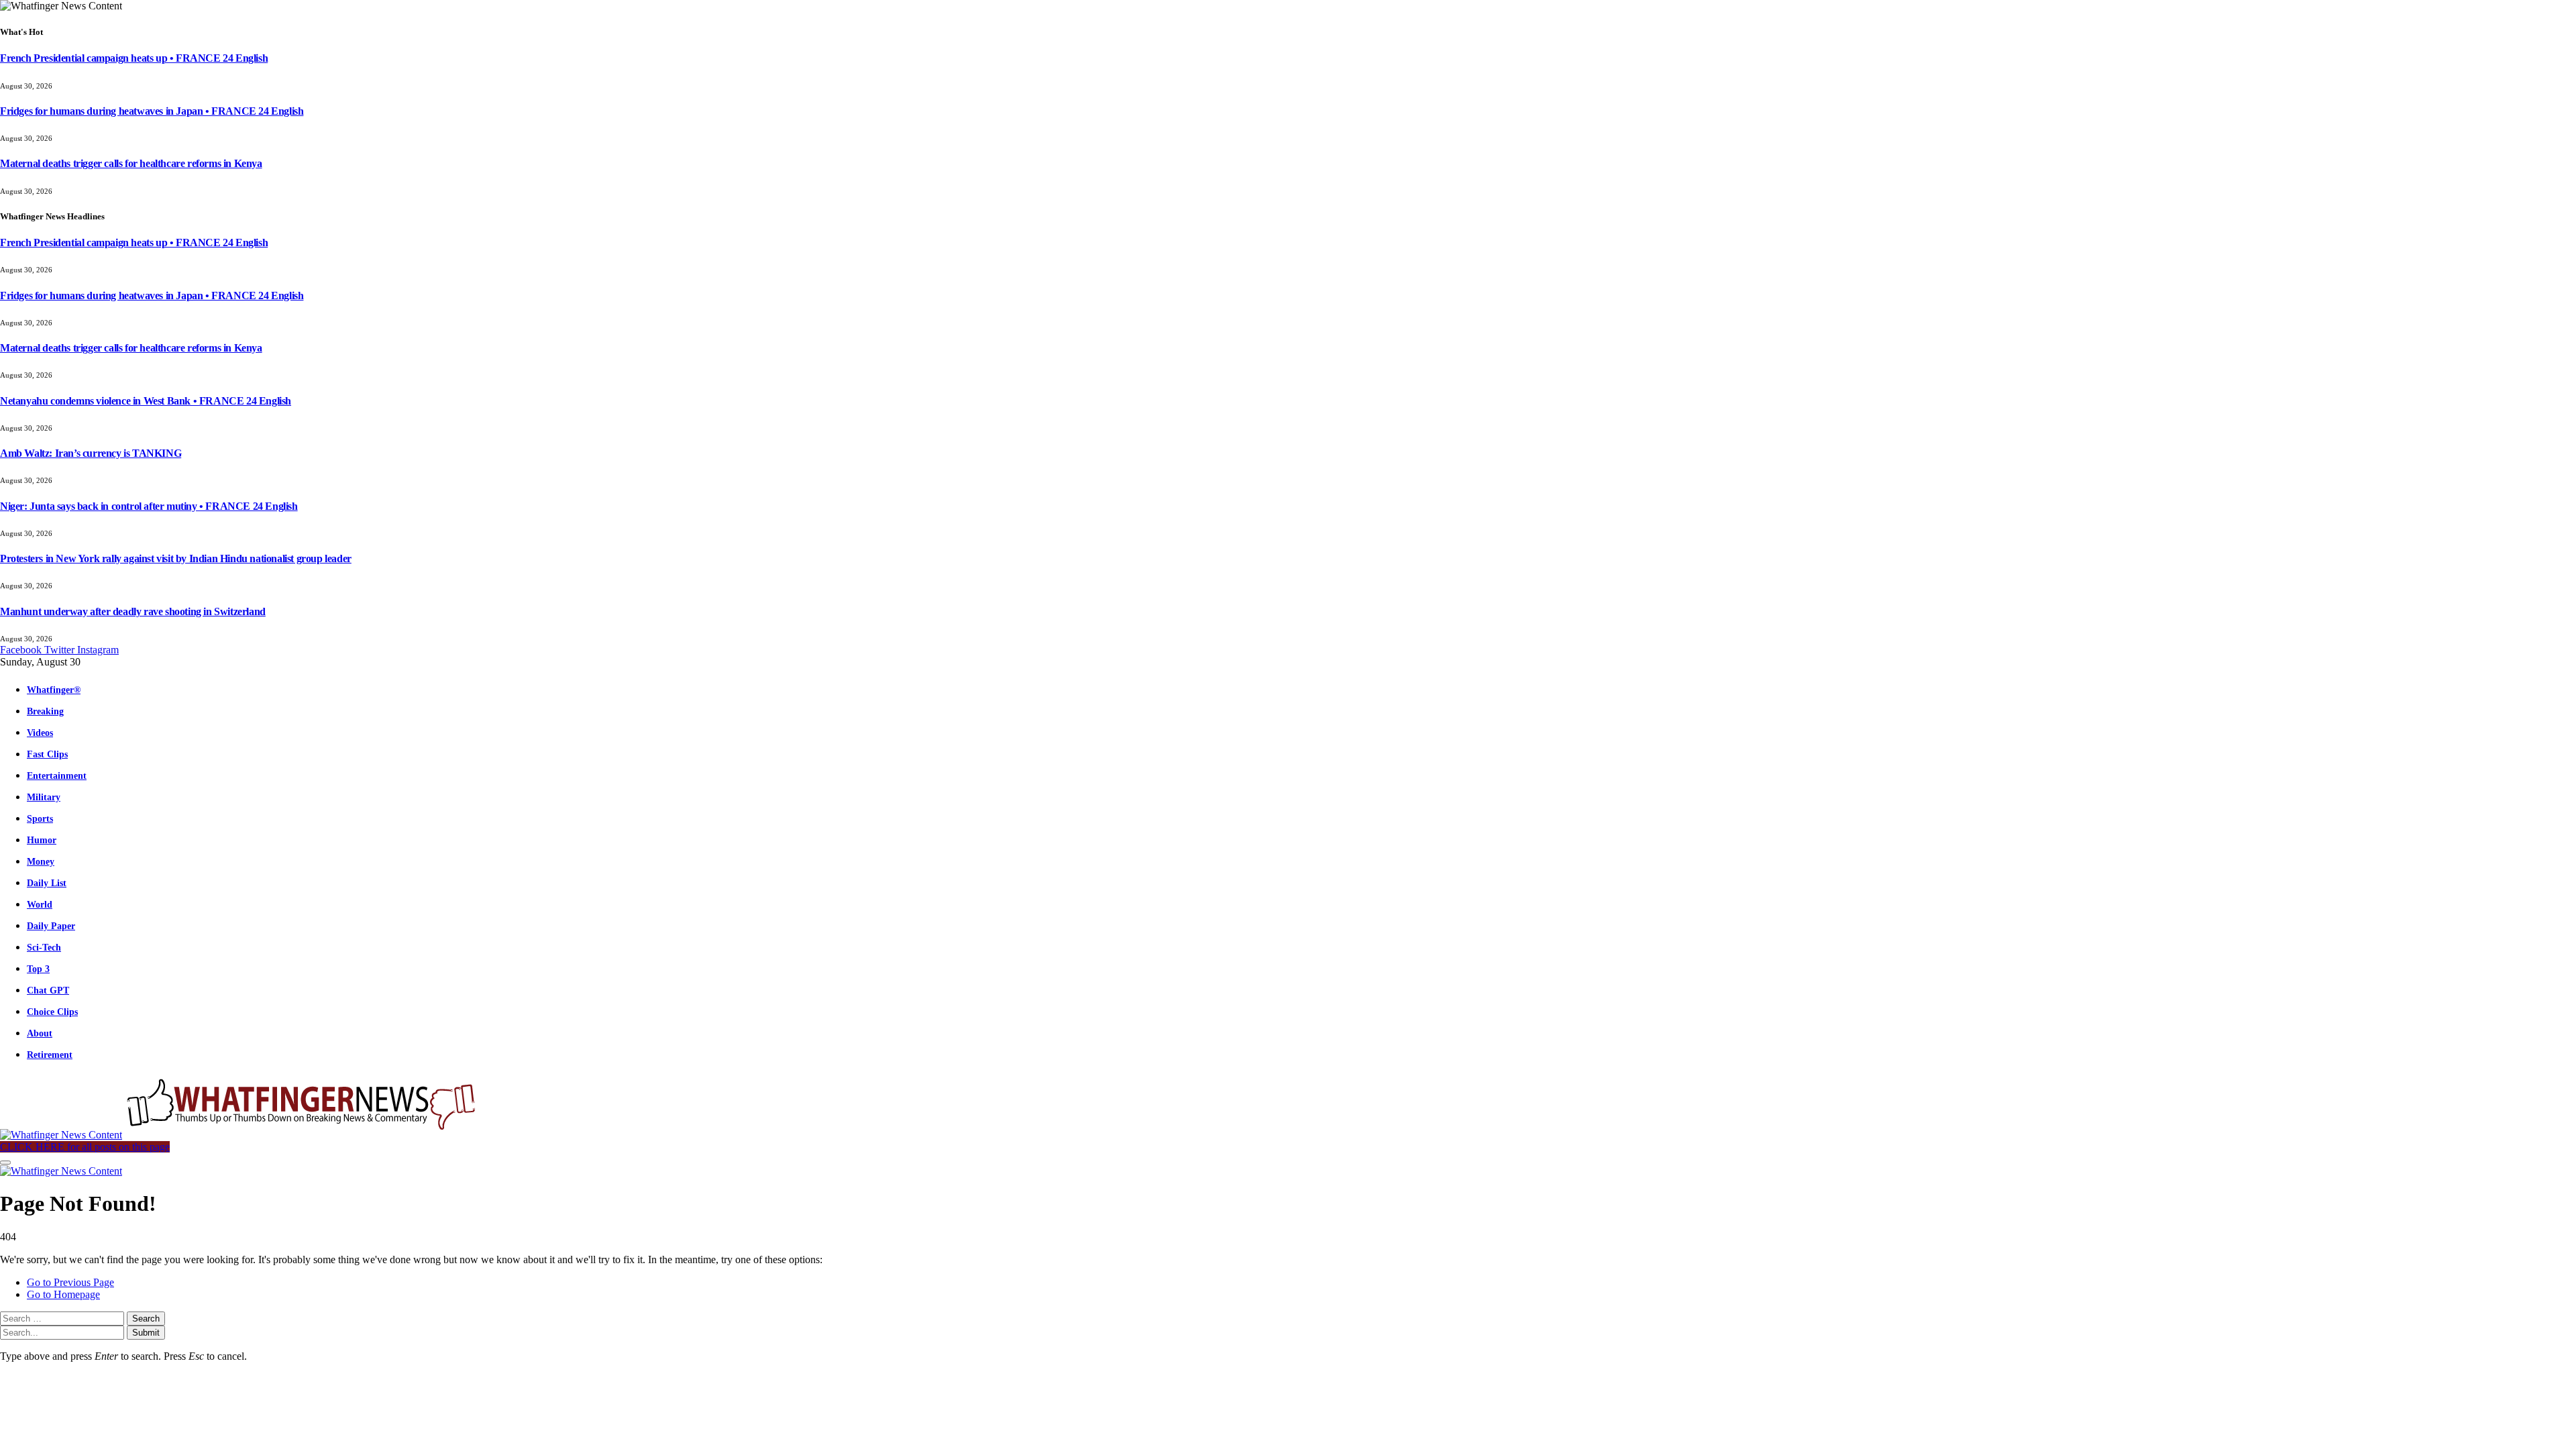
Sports (40, 818)
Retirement (50, 1055)
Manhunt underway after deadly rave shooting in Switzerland (133, 611)
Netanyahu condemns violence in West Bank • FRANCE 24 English (146, 401)
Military (44, 797)
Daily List (47, 883)
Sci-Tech (44, 947)
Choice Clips (52, 1012)
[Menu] (5, 1163)
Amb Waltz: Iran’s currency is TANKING (91, 453)
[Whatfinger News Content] (240, 1135)
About (40, 1033)
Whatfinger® (54, 690)
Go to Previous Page (70, 1282)
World (40, 904)
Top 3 (38, 969)
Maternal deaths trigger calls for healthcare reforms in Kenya (131, 163)
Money (41, 861)
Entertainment (57, 775)
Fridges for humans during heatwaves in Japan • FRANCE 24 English (152, 111)
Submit (146, 1333)
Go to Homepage (63, 1294)
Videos (40, 733)
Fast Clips (47, 754)
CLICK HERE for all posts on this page (85, 1147)
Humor (42, 840)
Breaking (45, 711)
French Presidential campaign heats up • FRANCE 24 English (134, 58)
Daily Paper (51, 926)
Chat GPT (48, 990)
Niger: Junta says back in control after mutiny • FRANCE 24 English (149, 506)
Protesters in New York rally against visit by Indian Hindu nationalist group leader (176, 558)
